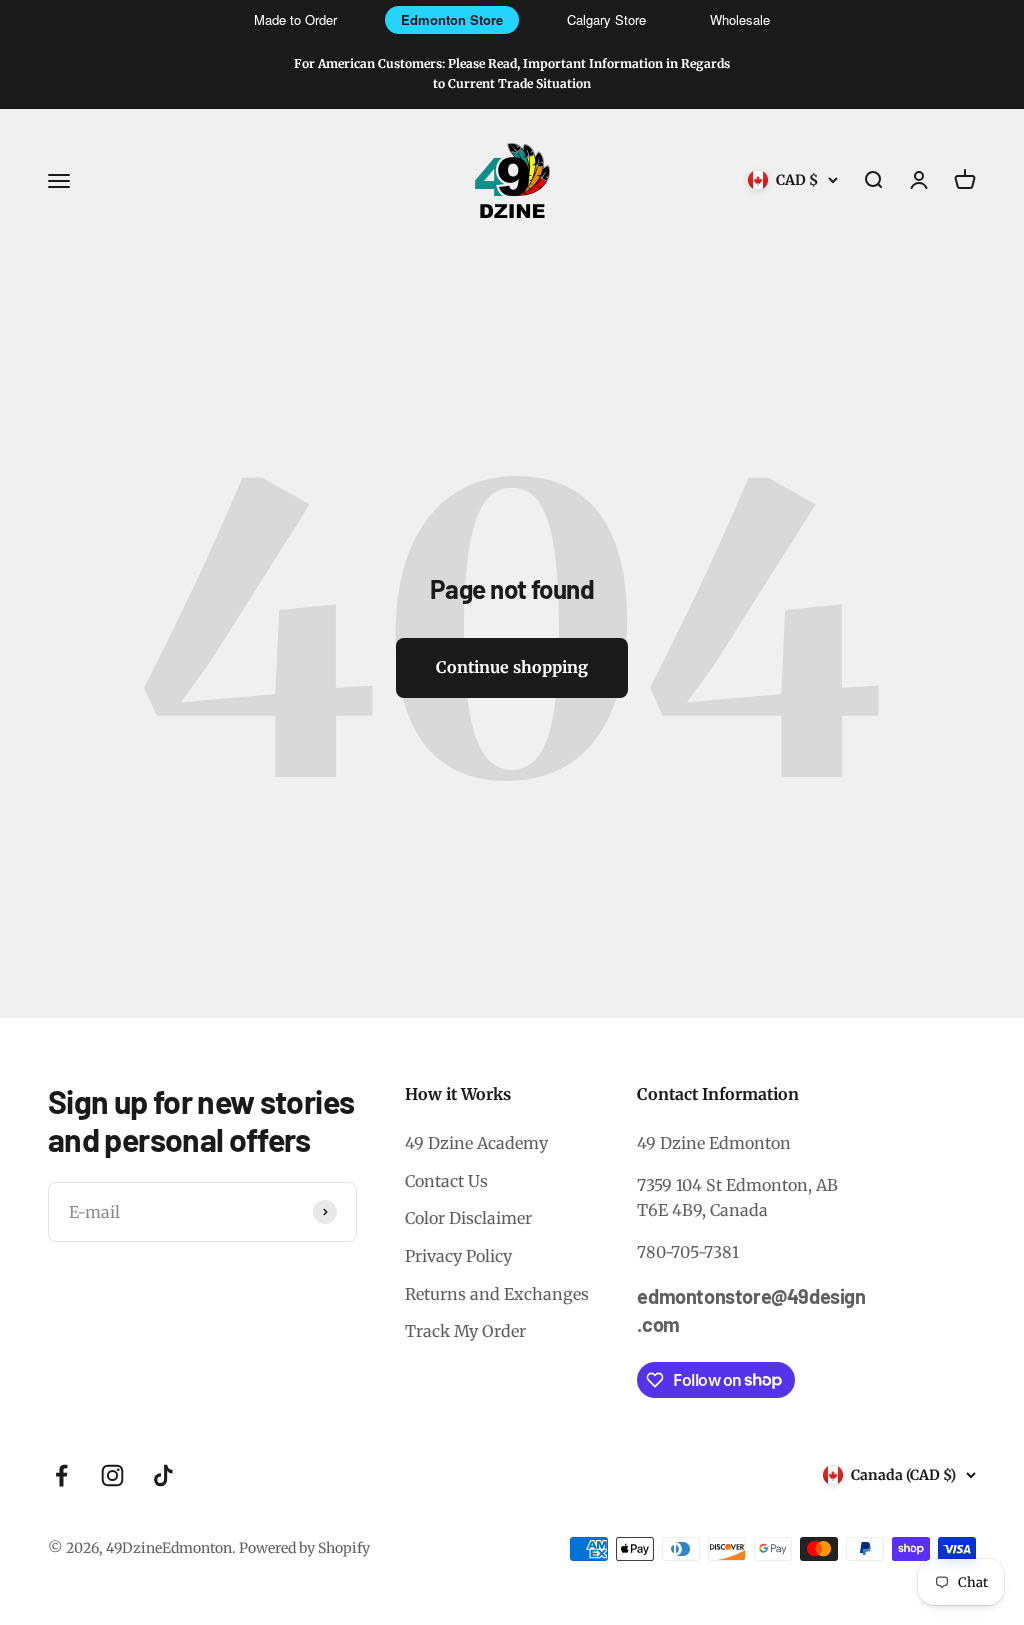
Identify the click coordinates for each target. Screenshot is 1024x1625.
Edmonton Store (452, 19)
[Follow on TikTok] (163, 1475)
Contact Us (446, 1181)
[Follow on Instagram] (112, 1475)
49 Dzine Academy (476, 1143)
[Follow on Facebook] (61, 1475)
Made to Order (295, 19)
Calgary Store (606, 19)
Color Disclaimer (468, 1218)
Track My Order (465, 1331)
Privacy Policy (458, 1256)
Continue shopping (512, 667)
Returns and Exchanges (497, 1294)
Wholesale (740, 19)
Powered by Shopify (304, 1548)
